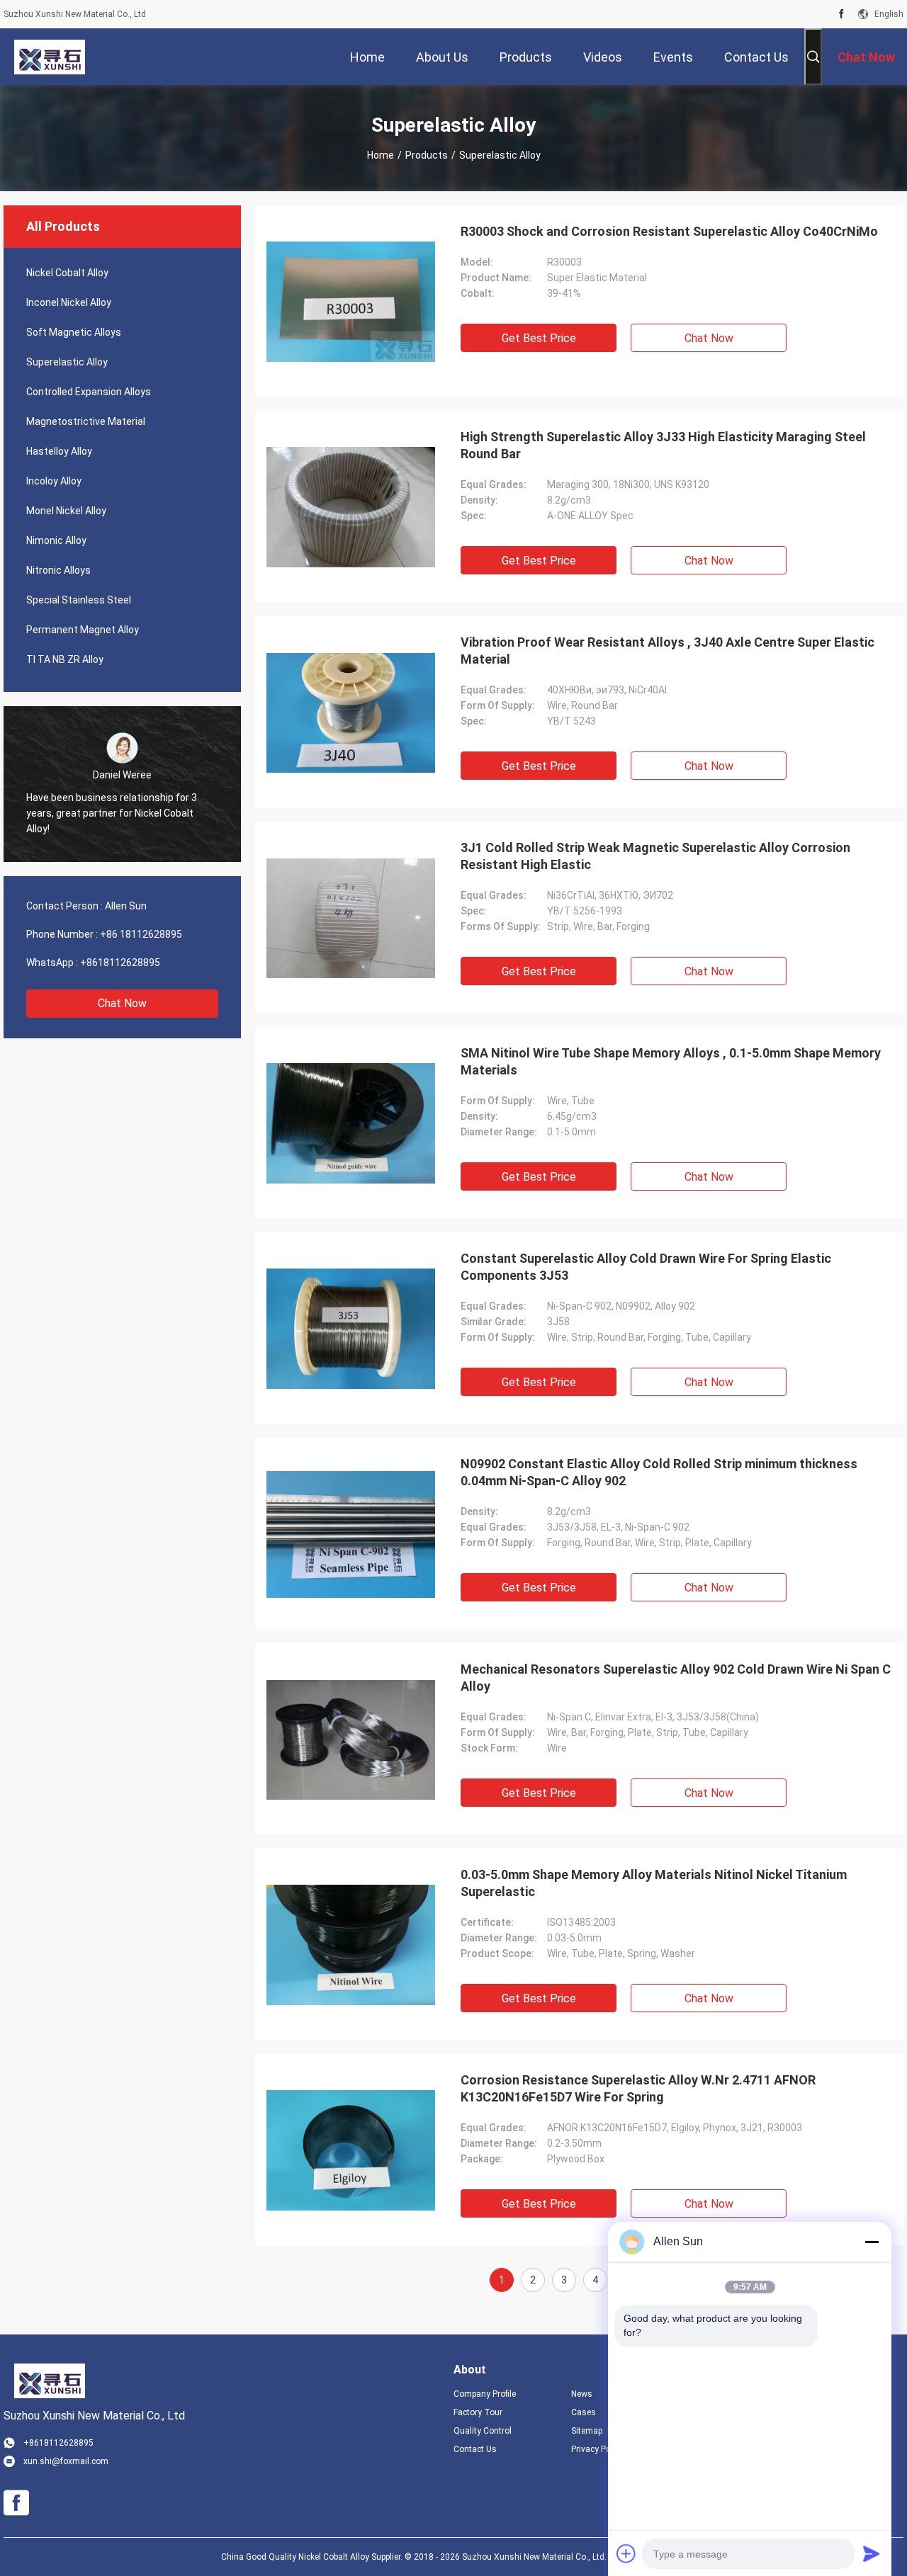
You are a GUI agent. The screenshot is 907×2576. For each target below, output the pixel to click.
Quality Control (483, 2431)
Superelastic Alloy (67, 362)
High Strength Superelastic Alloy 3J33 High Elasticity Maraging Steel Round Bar (663, 445)
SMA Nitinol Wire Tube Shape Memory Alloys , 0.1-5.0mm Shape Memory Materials (671, 1061)
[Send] (872, 2553)
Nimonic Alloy (56, 540)
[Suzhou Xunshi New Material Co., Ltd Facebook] (841, 14)
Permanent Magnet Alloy (83, 630)
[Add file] (626, 2553)
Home (381, 155)
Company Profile (485, 2394)
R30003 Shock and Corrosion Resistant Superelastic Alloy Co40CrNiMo (669, 231)
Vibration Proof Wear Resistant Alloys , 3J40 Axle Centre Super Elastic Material (667, 651)
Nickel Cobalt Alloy (67, 273)
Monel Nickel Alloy (66, 511)
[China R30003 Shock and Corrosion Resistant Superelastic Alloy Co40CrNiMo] (351, 301)
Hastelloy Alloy (59, 451)
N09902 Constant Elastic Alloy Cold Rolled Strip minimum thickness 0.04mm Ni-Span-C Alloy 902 (659, 1472)
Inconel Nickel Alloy (69, 302)
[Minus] (872, 2242)
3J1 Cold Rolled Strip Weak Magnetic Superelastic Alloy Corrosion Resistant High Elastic (655, 856)
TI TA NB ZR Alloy (65, 659)
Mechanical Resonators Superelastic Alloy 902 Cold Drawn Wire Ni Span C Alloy (676, 1678)
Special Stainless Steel (79, 600)
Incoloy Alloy (54, 481)
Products (427, 155)
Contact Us (475, 2449)
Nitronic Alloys (58, 570)
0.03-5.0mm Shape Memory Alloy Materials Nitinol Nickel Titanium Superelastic (654, 1883)
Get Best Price (539, 338)
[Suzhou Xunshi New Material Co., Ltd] (50, 57)
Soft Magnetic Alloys (74, 332)
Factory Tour (478, 2412)
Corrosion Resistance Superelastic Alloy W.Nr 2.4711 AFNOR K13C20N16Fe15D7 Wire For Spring (638, 2088)
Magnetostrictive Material (86, 421)
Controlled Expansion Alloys (89, 392)
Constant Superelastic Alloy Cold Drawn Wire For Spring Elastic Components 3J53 (646, 1267)
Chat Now (122, 1003)
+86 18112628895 (141, 934)
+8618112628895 (120, 963)
